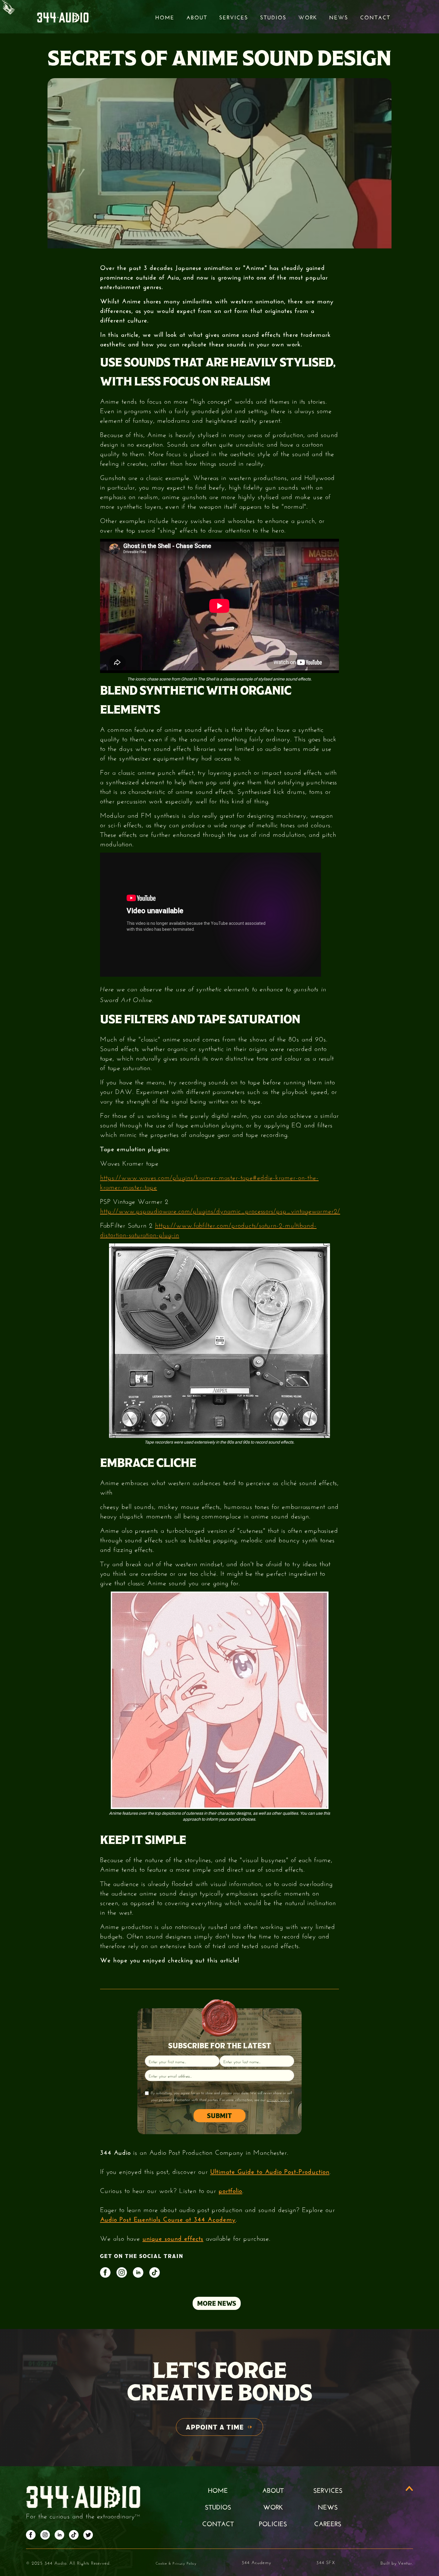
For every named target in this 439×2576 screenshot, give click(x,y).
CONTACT (218, 2523)
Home (165, 17)
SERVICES (328, 2489)
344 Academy (256, 2562)
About (197, 17)
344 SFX (326, 2562)
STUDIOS (273, 17)
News (339, 17)
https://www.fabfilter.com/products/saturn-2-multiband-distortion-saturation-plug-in (208, 1229)
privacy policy (278, 2100)
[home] (63, 17)
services (234, 17)
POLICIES (273, 2523)
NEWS (328, 2506)
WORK (273, 2506)
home (218, 2489)
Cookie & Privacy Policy (176, 2563)
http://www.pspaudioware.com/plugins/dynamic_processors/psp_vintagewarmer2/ (220, 1210)
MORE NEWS (217, 2303)
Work (308, 17)
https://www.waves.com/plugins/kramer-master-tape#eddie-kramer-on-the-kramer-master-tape (209, 1181)
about (273, 2489)
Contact (375, 17)
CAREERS (328, 2523)
